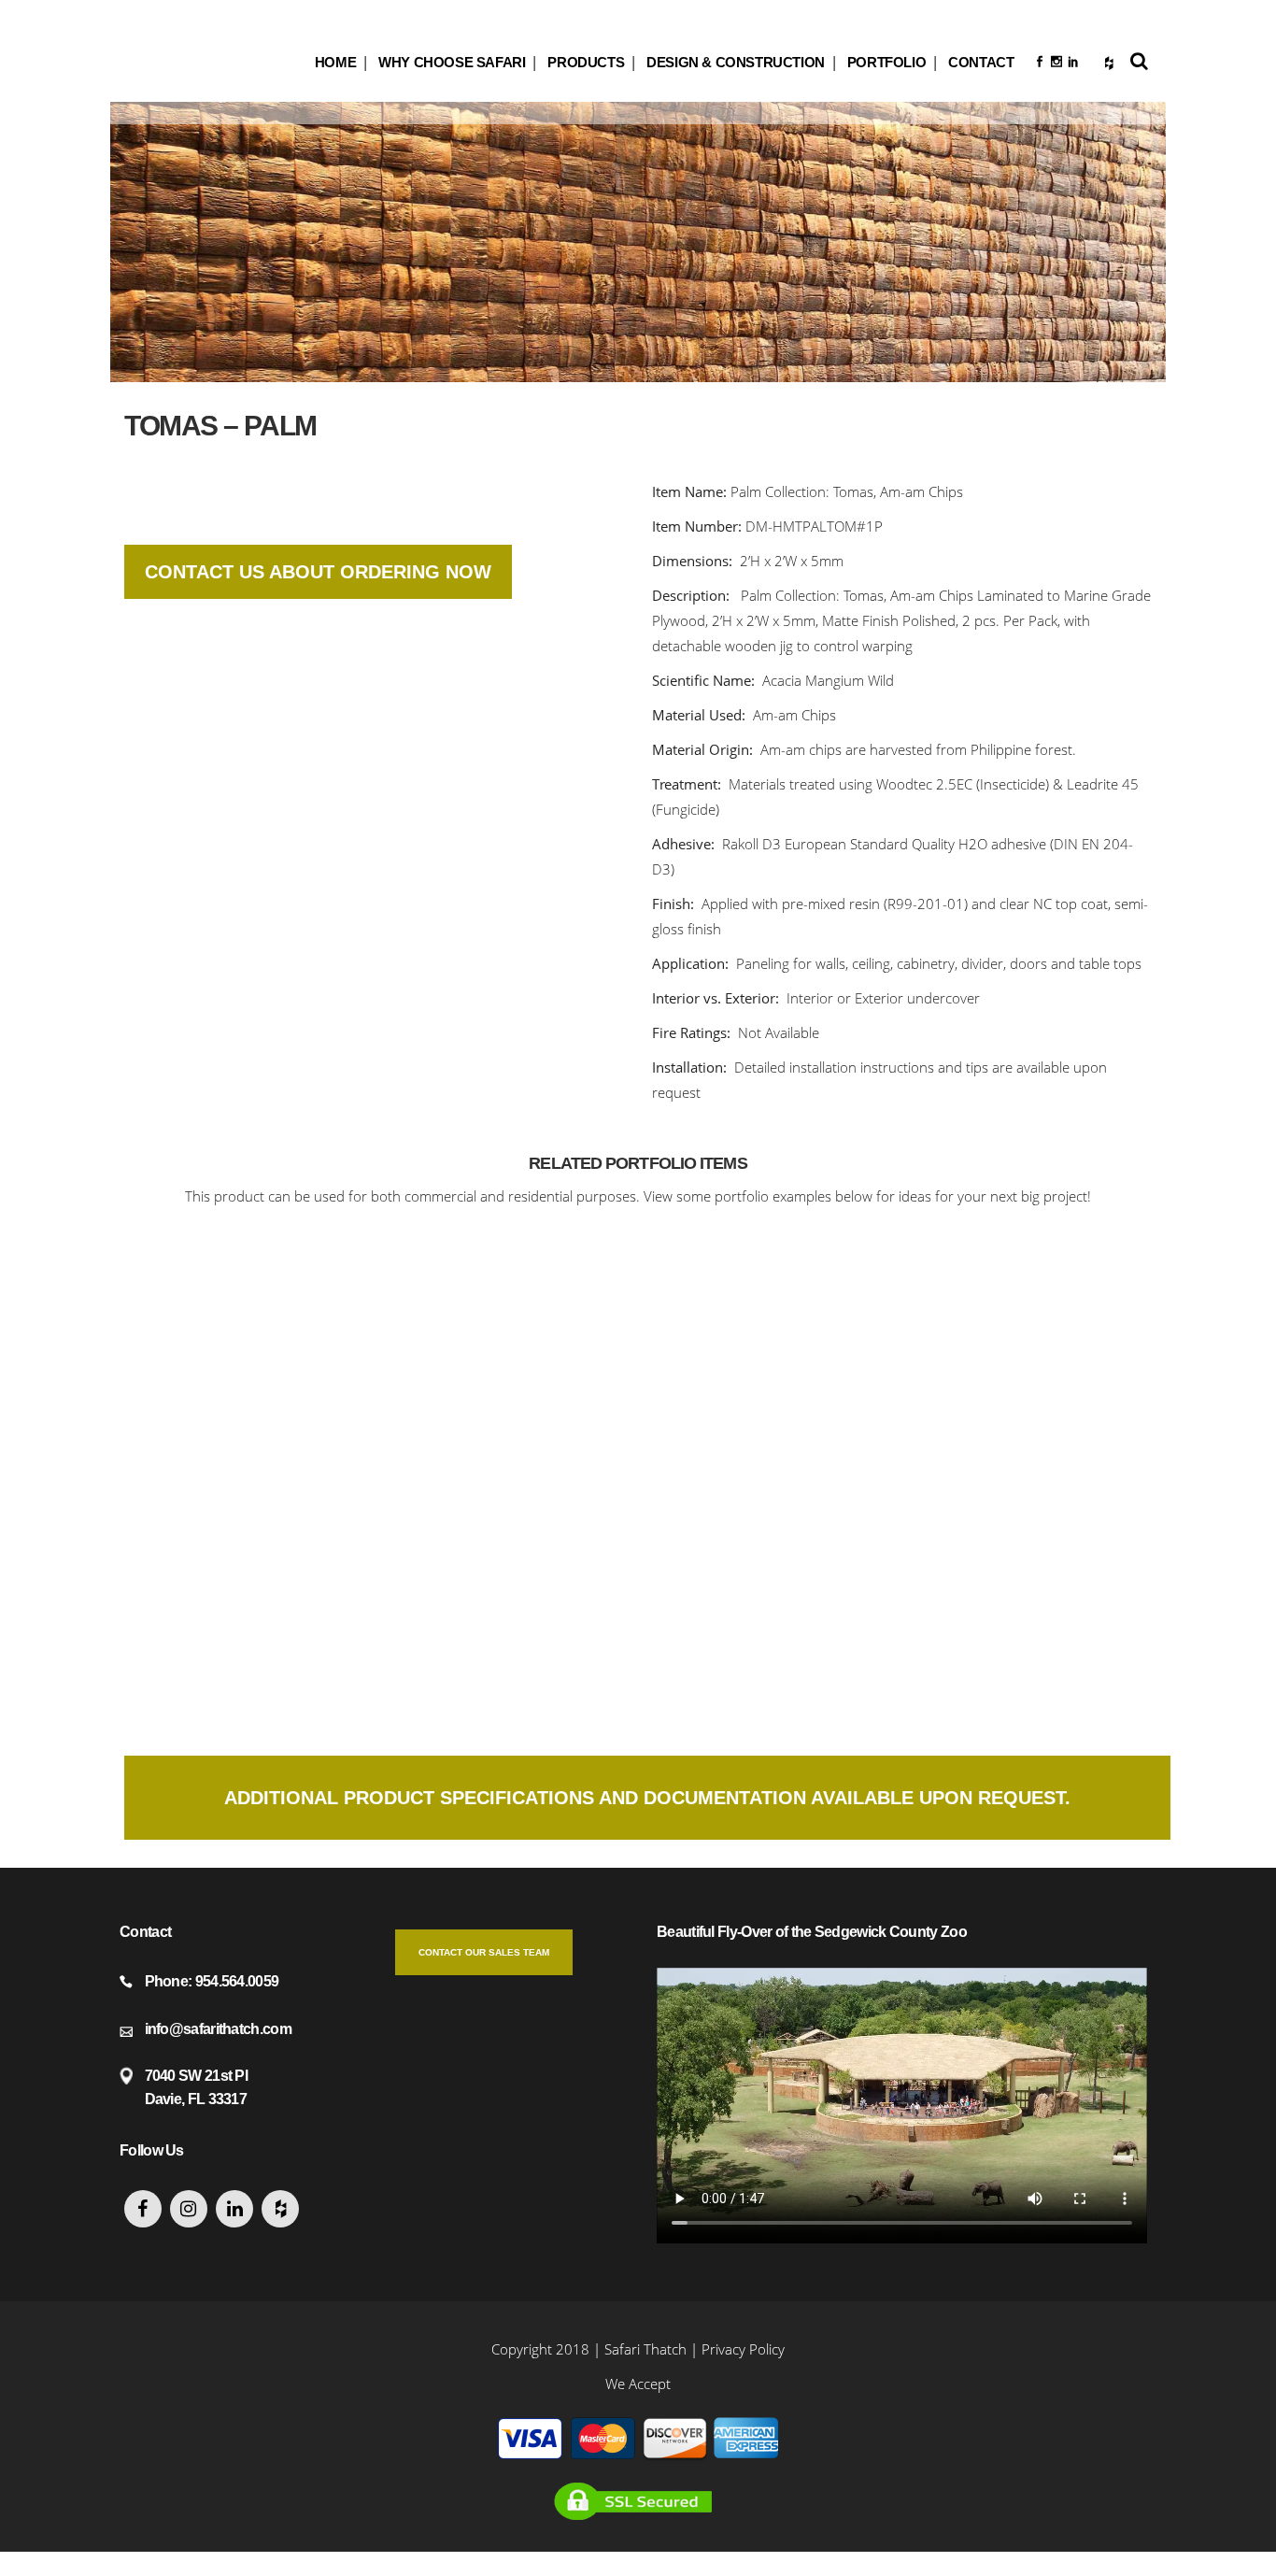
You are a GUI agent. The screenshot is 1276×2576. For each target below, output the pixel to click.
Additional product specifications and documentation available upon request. (647, 1798)
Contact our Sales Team (484, 1952)
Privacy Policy (743, 2349)
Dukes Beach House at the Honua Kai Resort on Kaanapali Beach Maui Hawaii (245, 1615)
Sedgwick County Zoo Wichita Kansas (245, 1351)
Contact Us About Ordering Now (318, 572)
